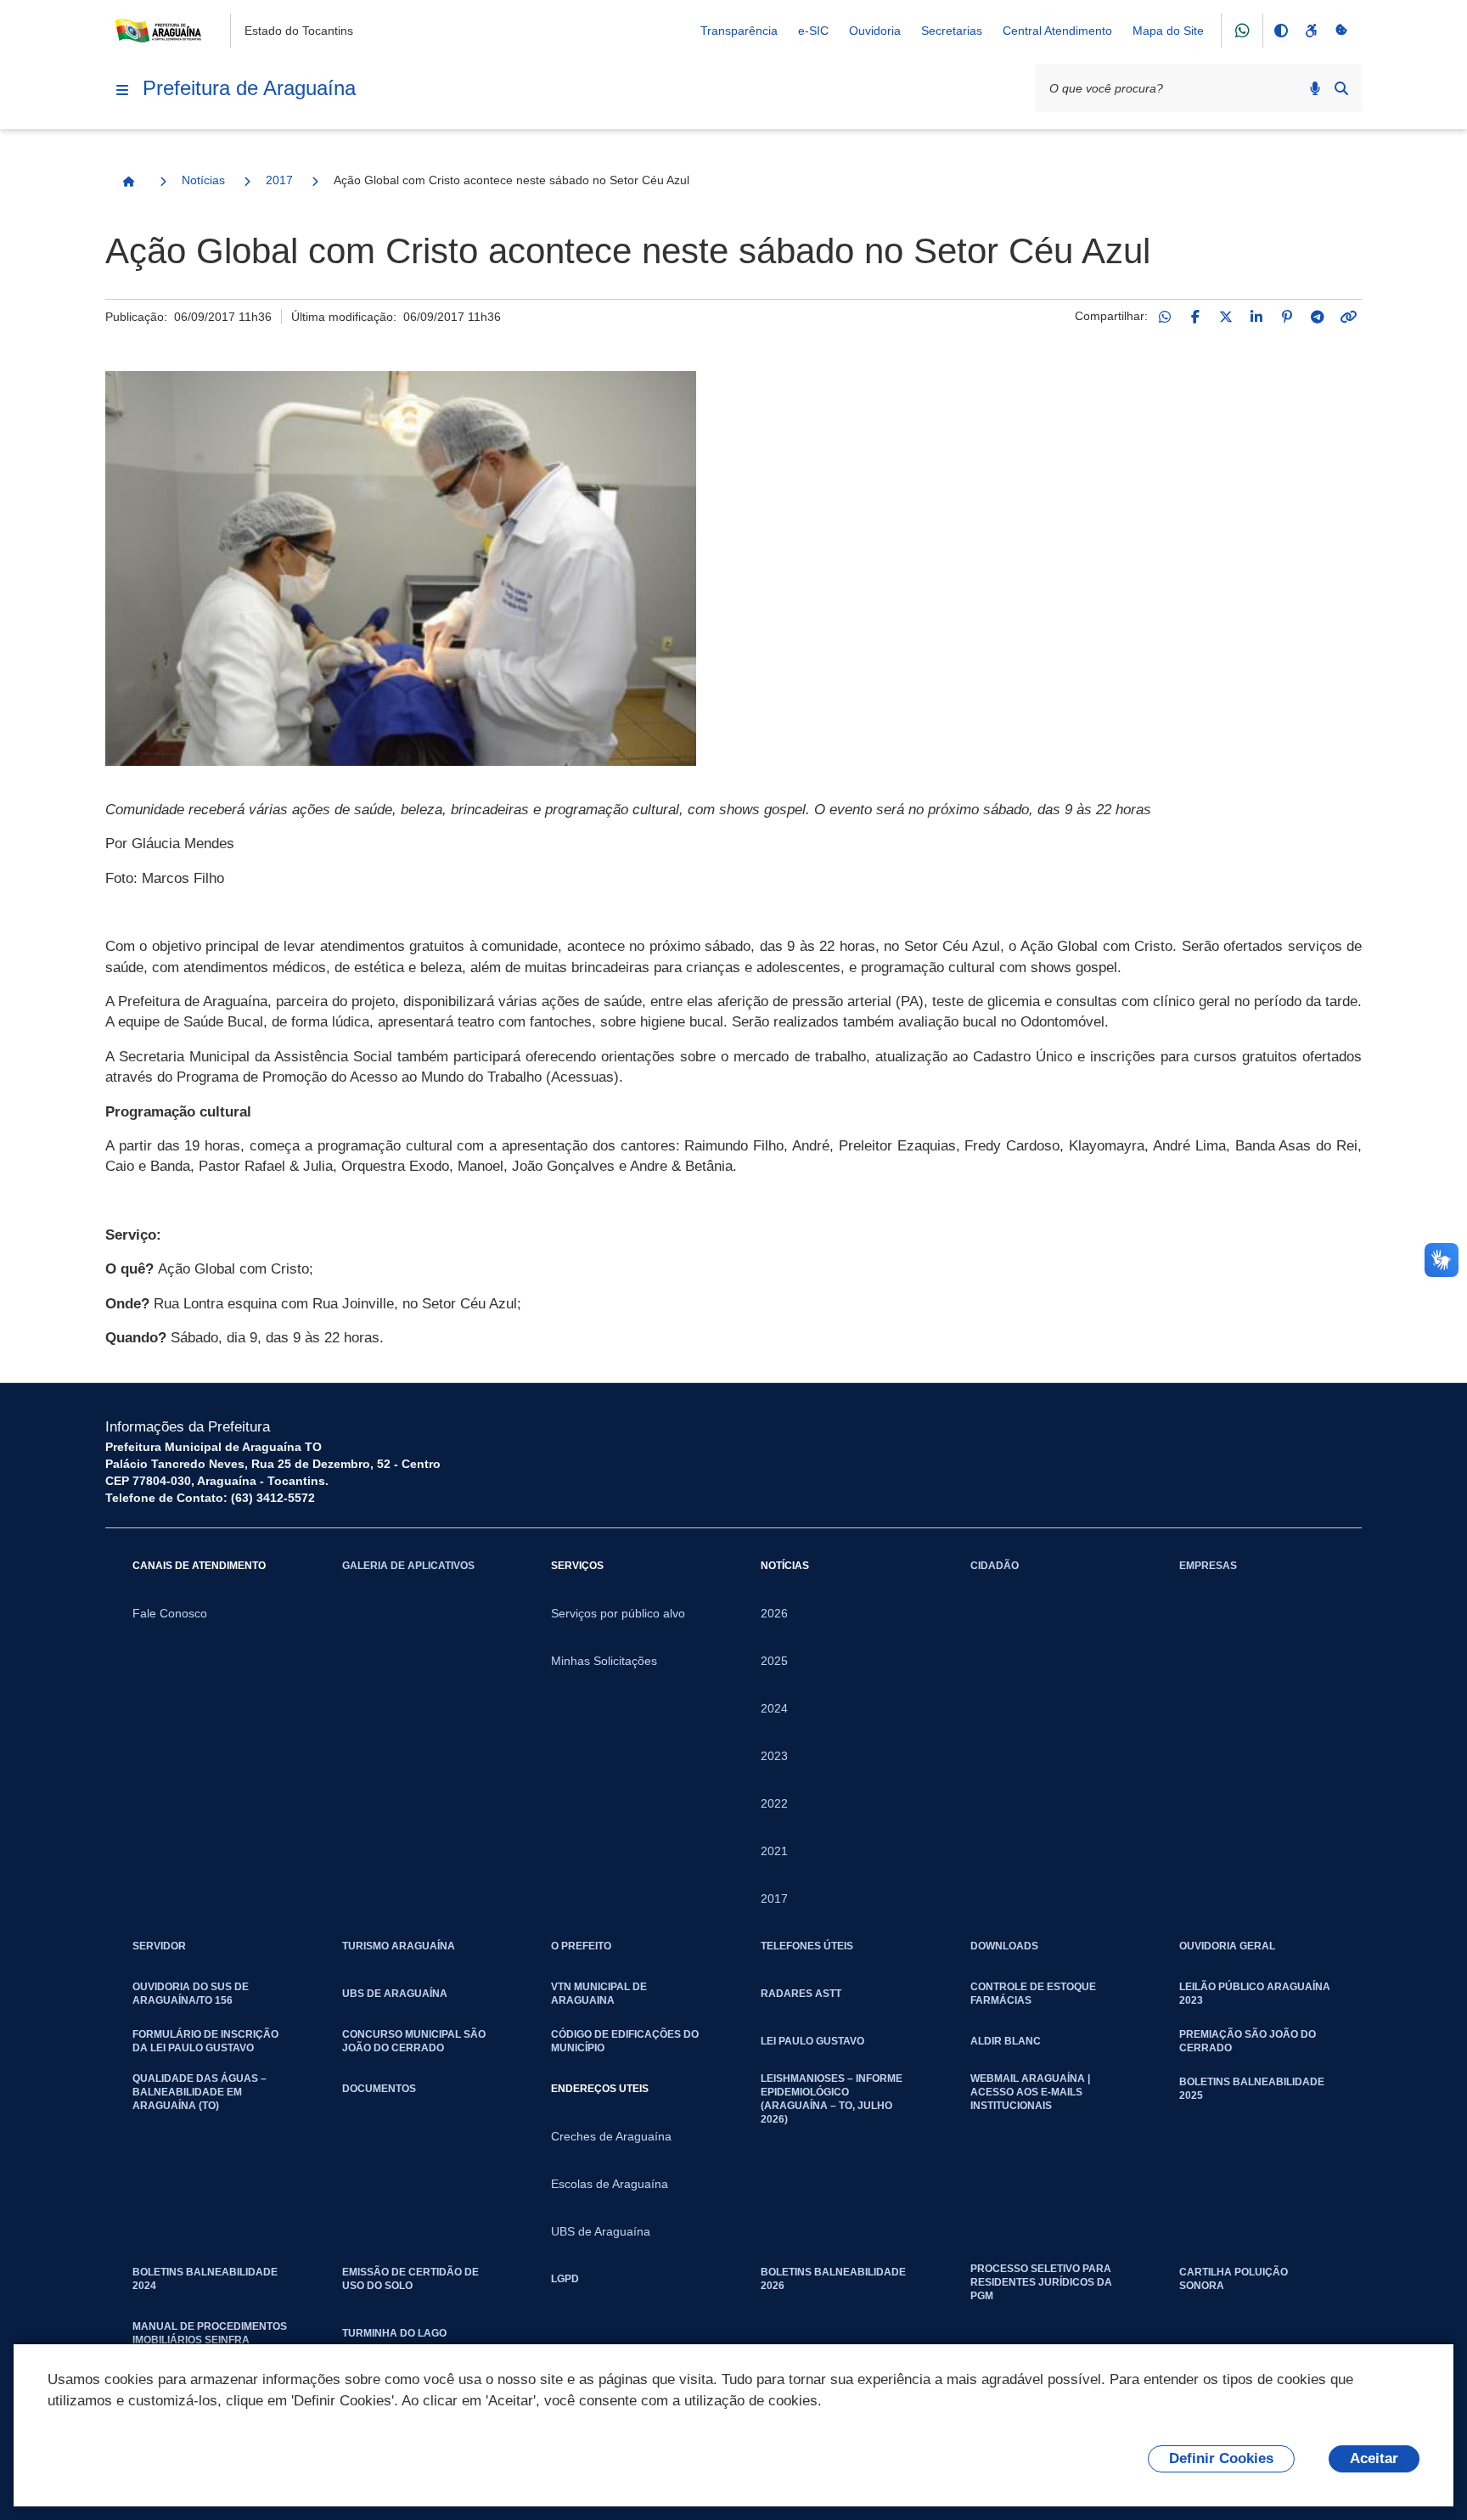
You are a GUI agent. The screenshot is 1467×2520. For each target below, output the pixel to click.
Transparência (739, 31)
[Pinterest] (1287, 317)
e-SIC (813, 31)
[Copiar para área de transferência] (1348, 317)
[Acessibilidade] (1311, 31)
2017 (279, 180)
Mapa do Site (1168, 31)
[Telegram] (1318, 317)
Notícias (203, 180)
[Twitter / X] (1226, 317)
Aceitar (1374, 2458)
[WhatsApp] (1165, 317)
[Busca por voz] (1315, 88)
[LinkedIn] (1256, 317)
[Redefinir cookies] (1341, 31)
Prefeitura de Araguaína (249, 88)
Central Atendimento (1057, 31)
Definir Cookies (1221, 2458)
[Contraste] (1280, 31)
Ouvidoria (875, 31)
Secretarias (952, 31)
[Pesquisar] (1341, 88)
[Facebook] (1195, 317)
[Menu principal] (122, 90)
